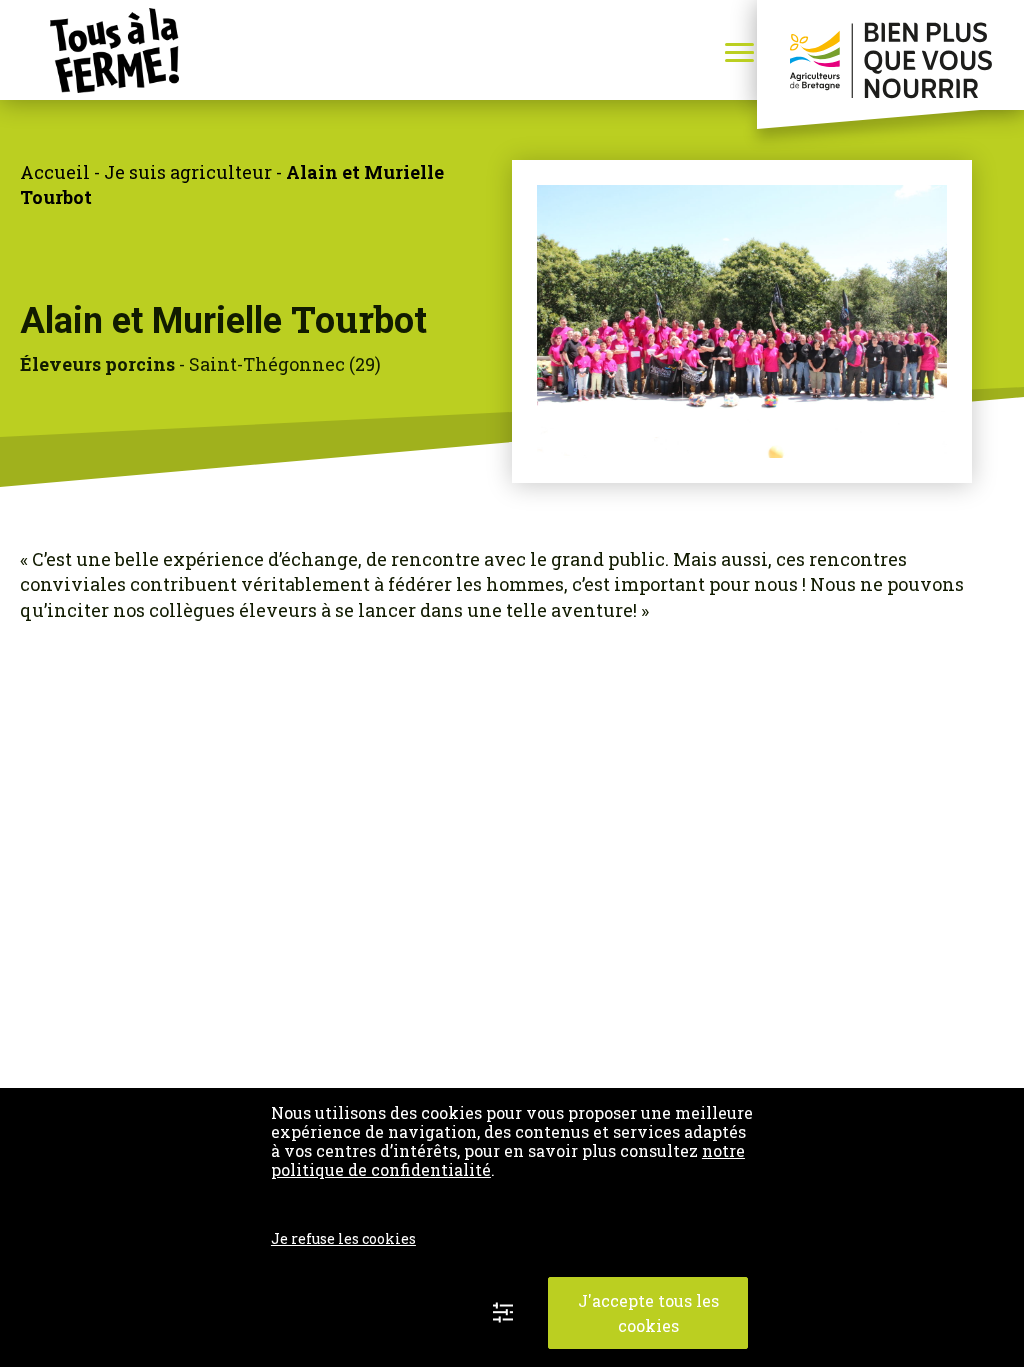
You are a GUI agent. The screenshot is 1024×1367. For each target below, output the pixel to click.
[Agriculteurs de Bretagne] (890, 55)
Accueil (55, 172)
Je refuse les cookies (343, 1238)
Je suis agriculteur (188, 172)
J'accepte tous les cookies (648, 1313)
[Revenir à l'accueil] (89, 50)
